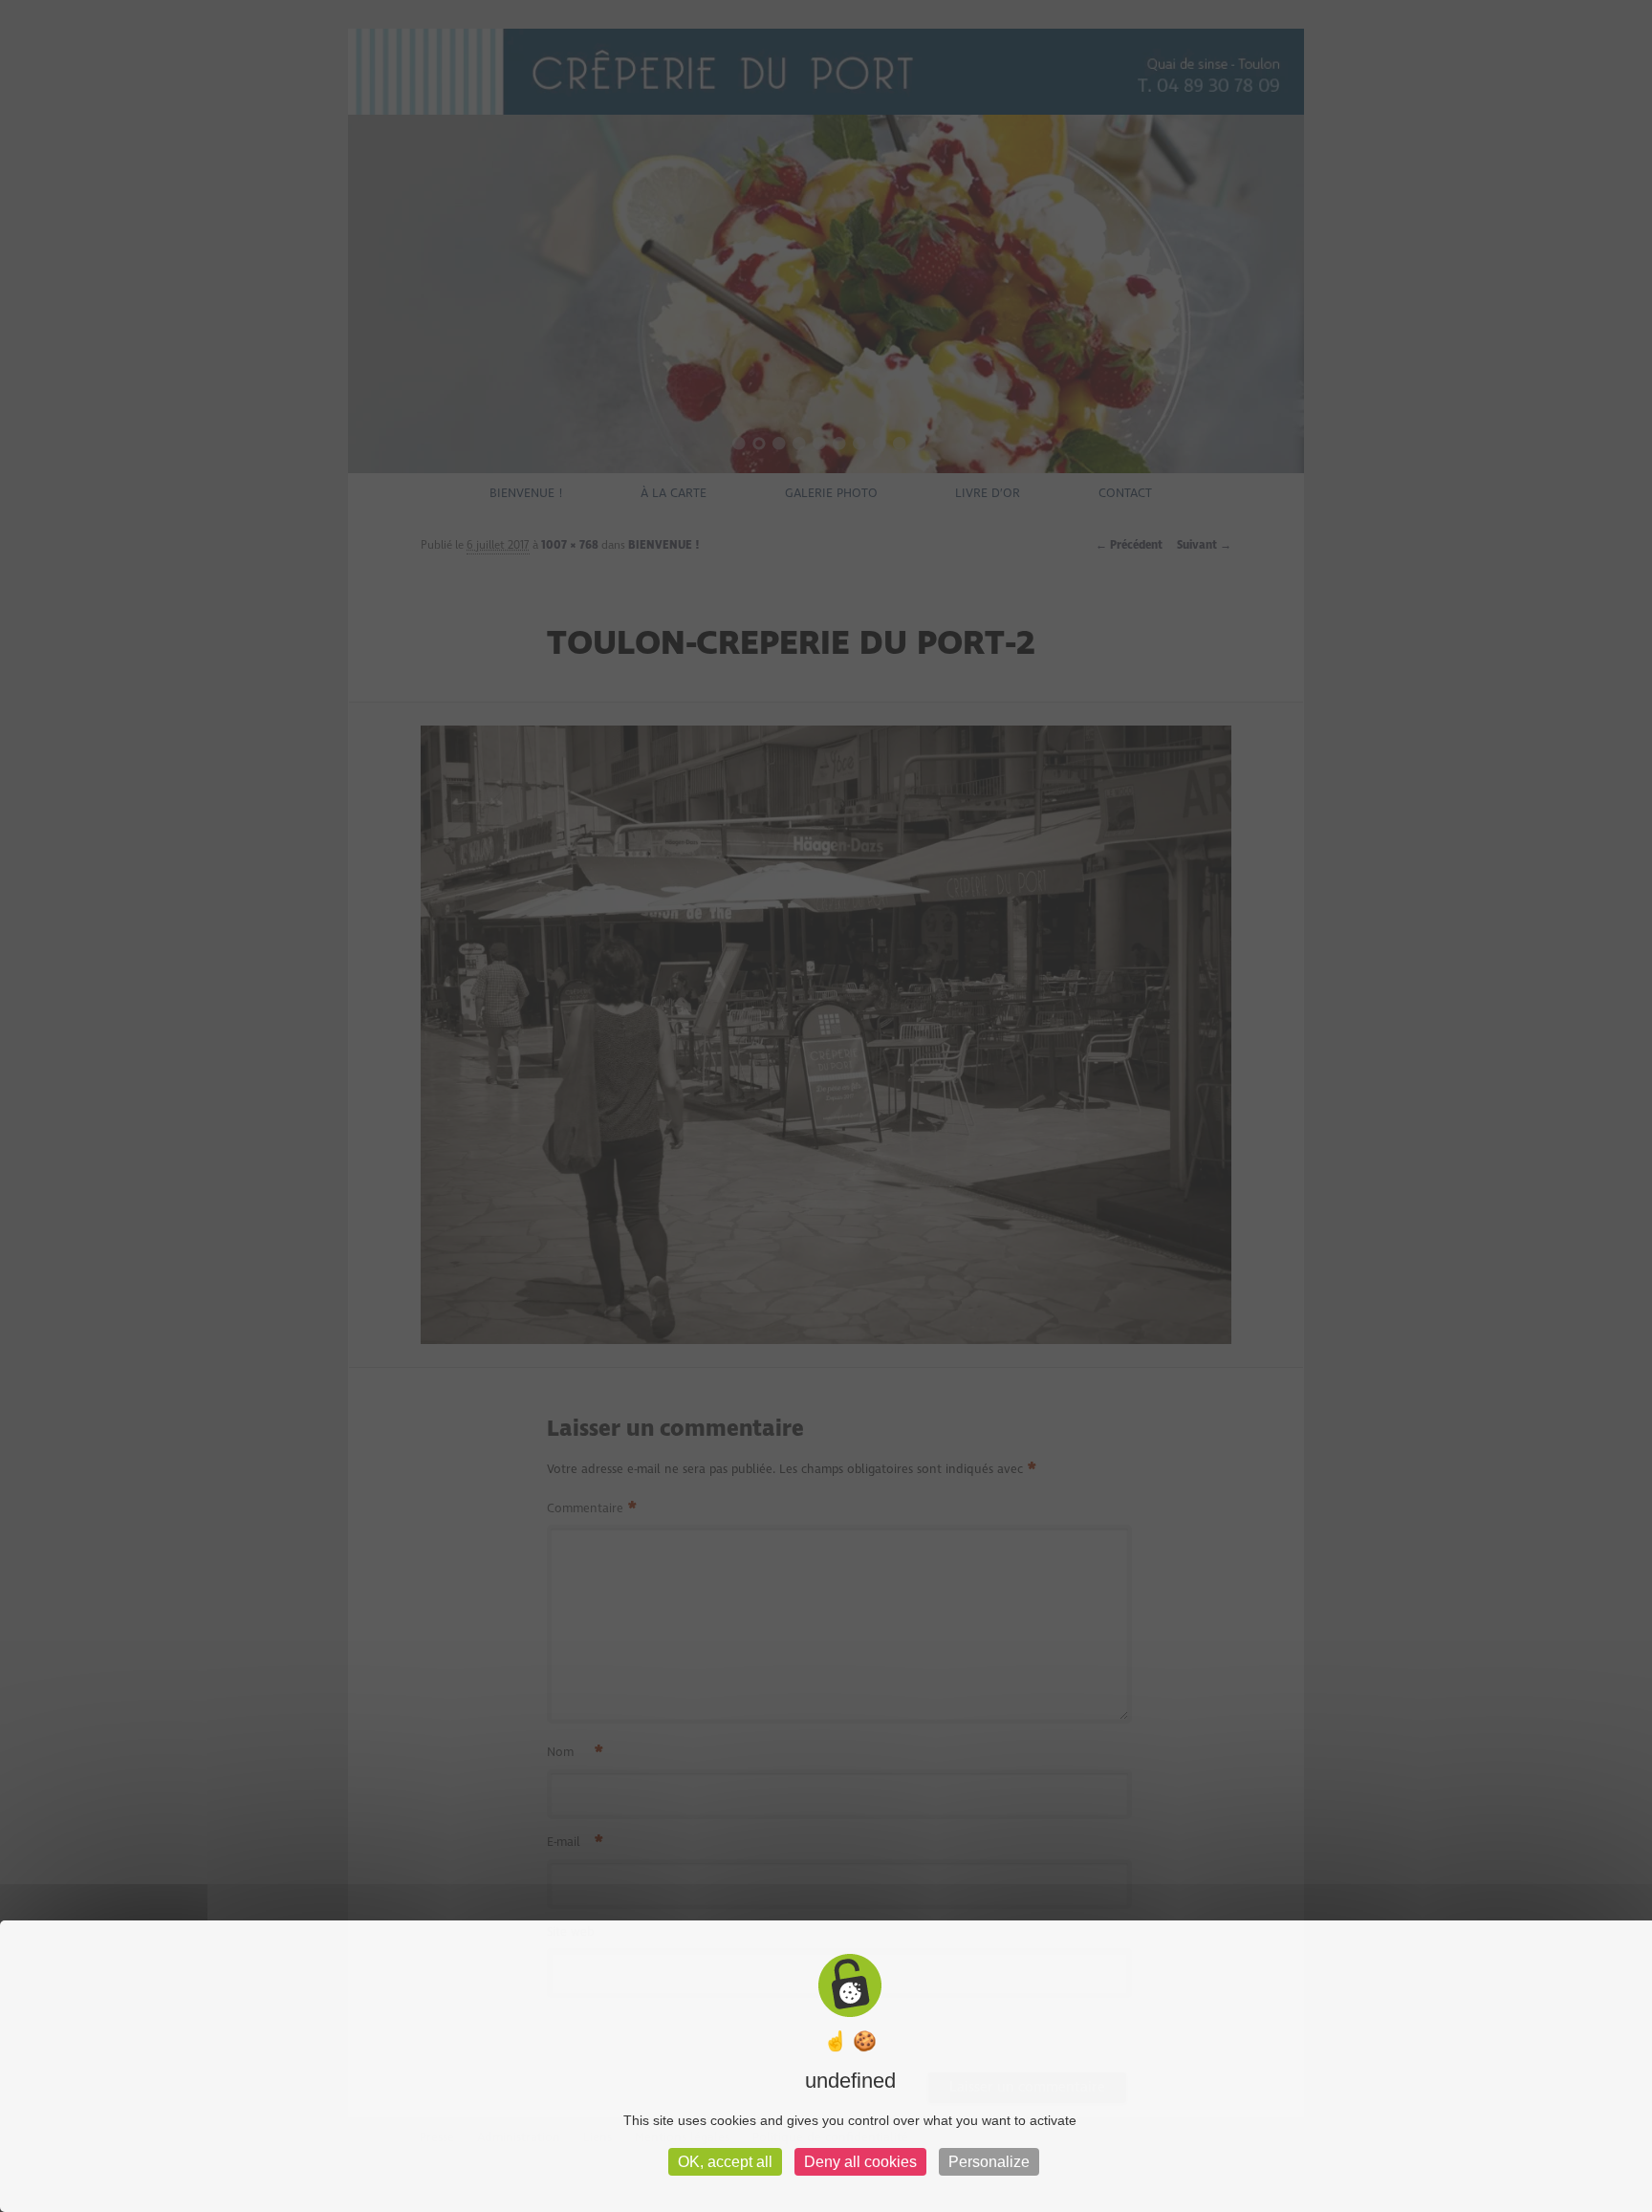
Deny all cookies (860, 2162)
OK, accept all (725, 2162)
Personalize (989, 2162)
